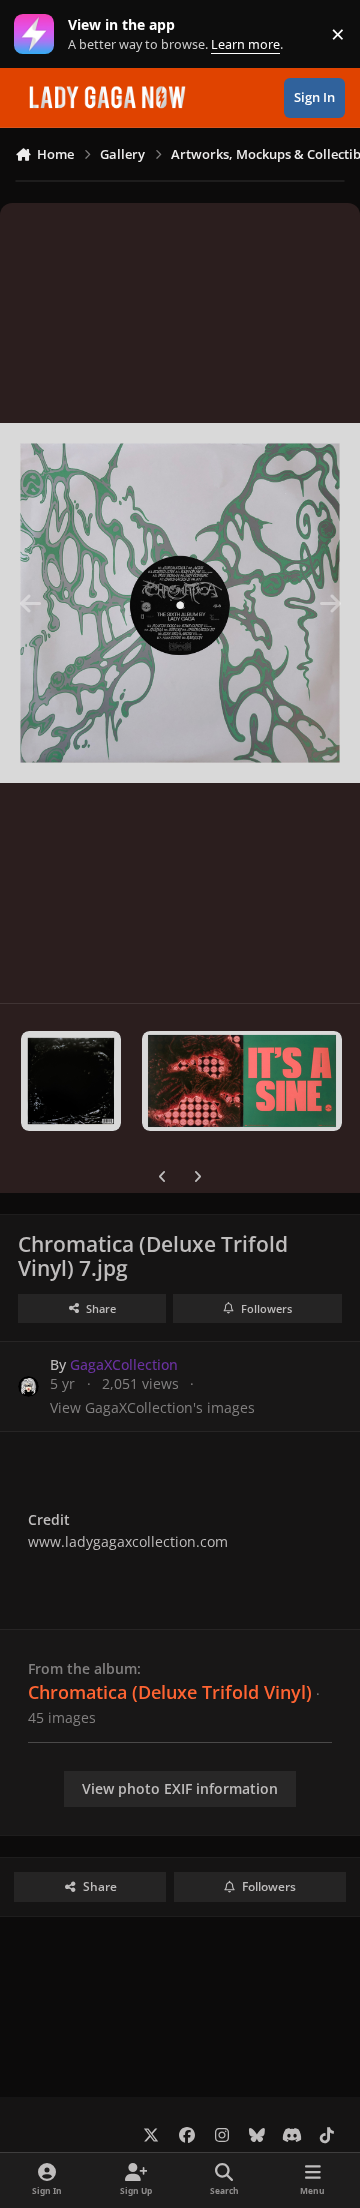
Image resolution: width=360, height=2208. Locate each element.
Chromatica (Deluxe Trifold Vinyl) (170, 1692)
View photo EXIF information (180, 1788)
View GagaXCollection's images (152, 1407)
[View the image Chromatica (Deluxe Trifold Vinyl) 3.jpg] (71, 1081)
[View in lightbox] (180, 603)
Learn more (38, 34)
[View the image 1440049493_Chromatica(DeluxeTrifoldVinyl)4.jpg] (242, 1081)
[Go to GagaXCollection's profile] (28, 1386)
